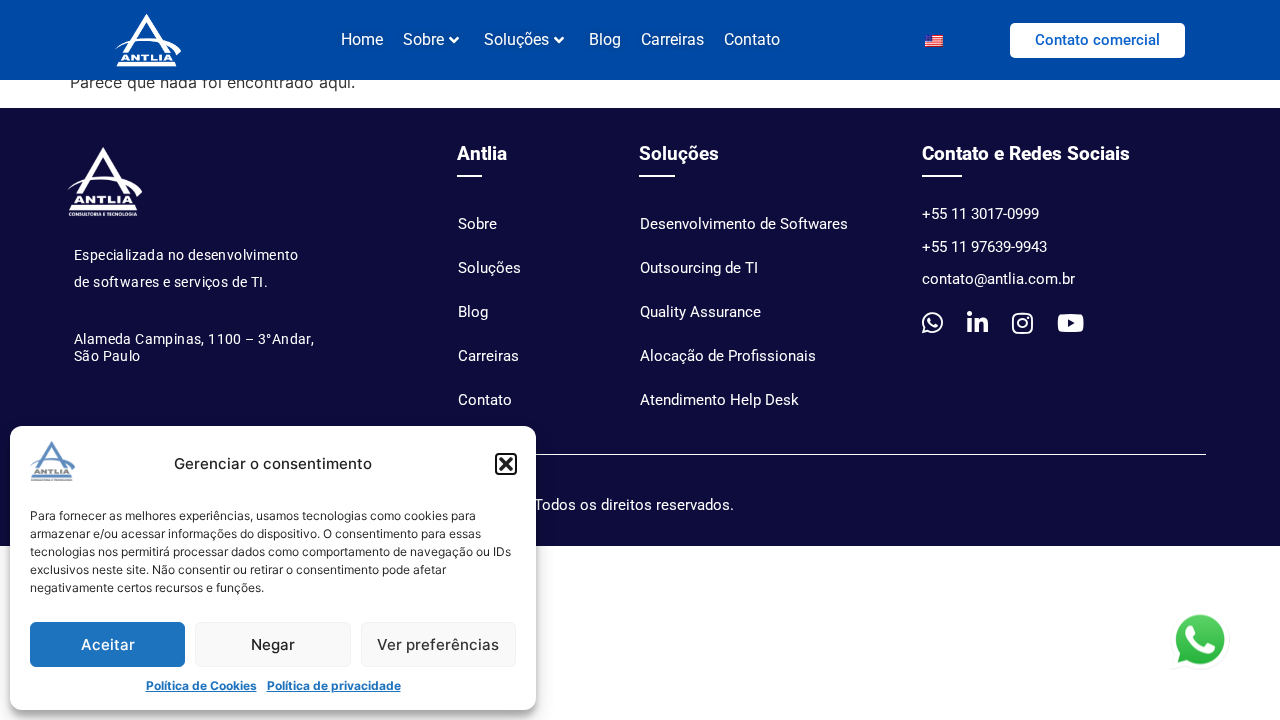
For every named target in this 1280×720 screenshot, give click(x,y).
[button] (506, 464)
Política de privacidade (334, 685)
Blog (605, 39)
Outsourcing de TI (699, 268)
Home (362, 39)
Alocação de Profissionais (728, 356)
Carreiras (672, 39)
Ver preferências (438, 644)
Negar (273, 644)
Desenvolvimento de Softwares (744, 224)
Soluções (516, 39)
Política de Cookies (201, 685)
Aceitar (108, 644)
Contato (752, 39)
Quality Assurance (700, 312)
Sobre (477, 224)
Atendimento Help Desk (719, 400)
